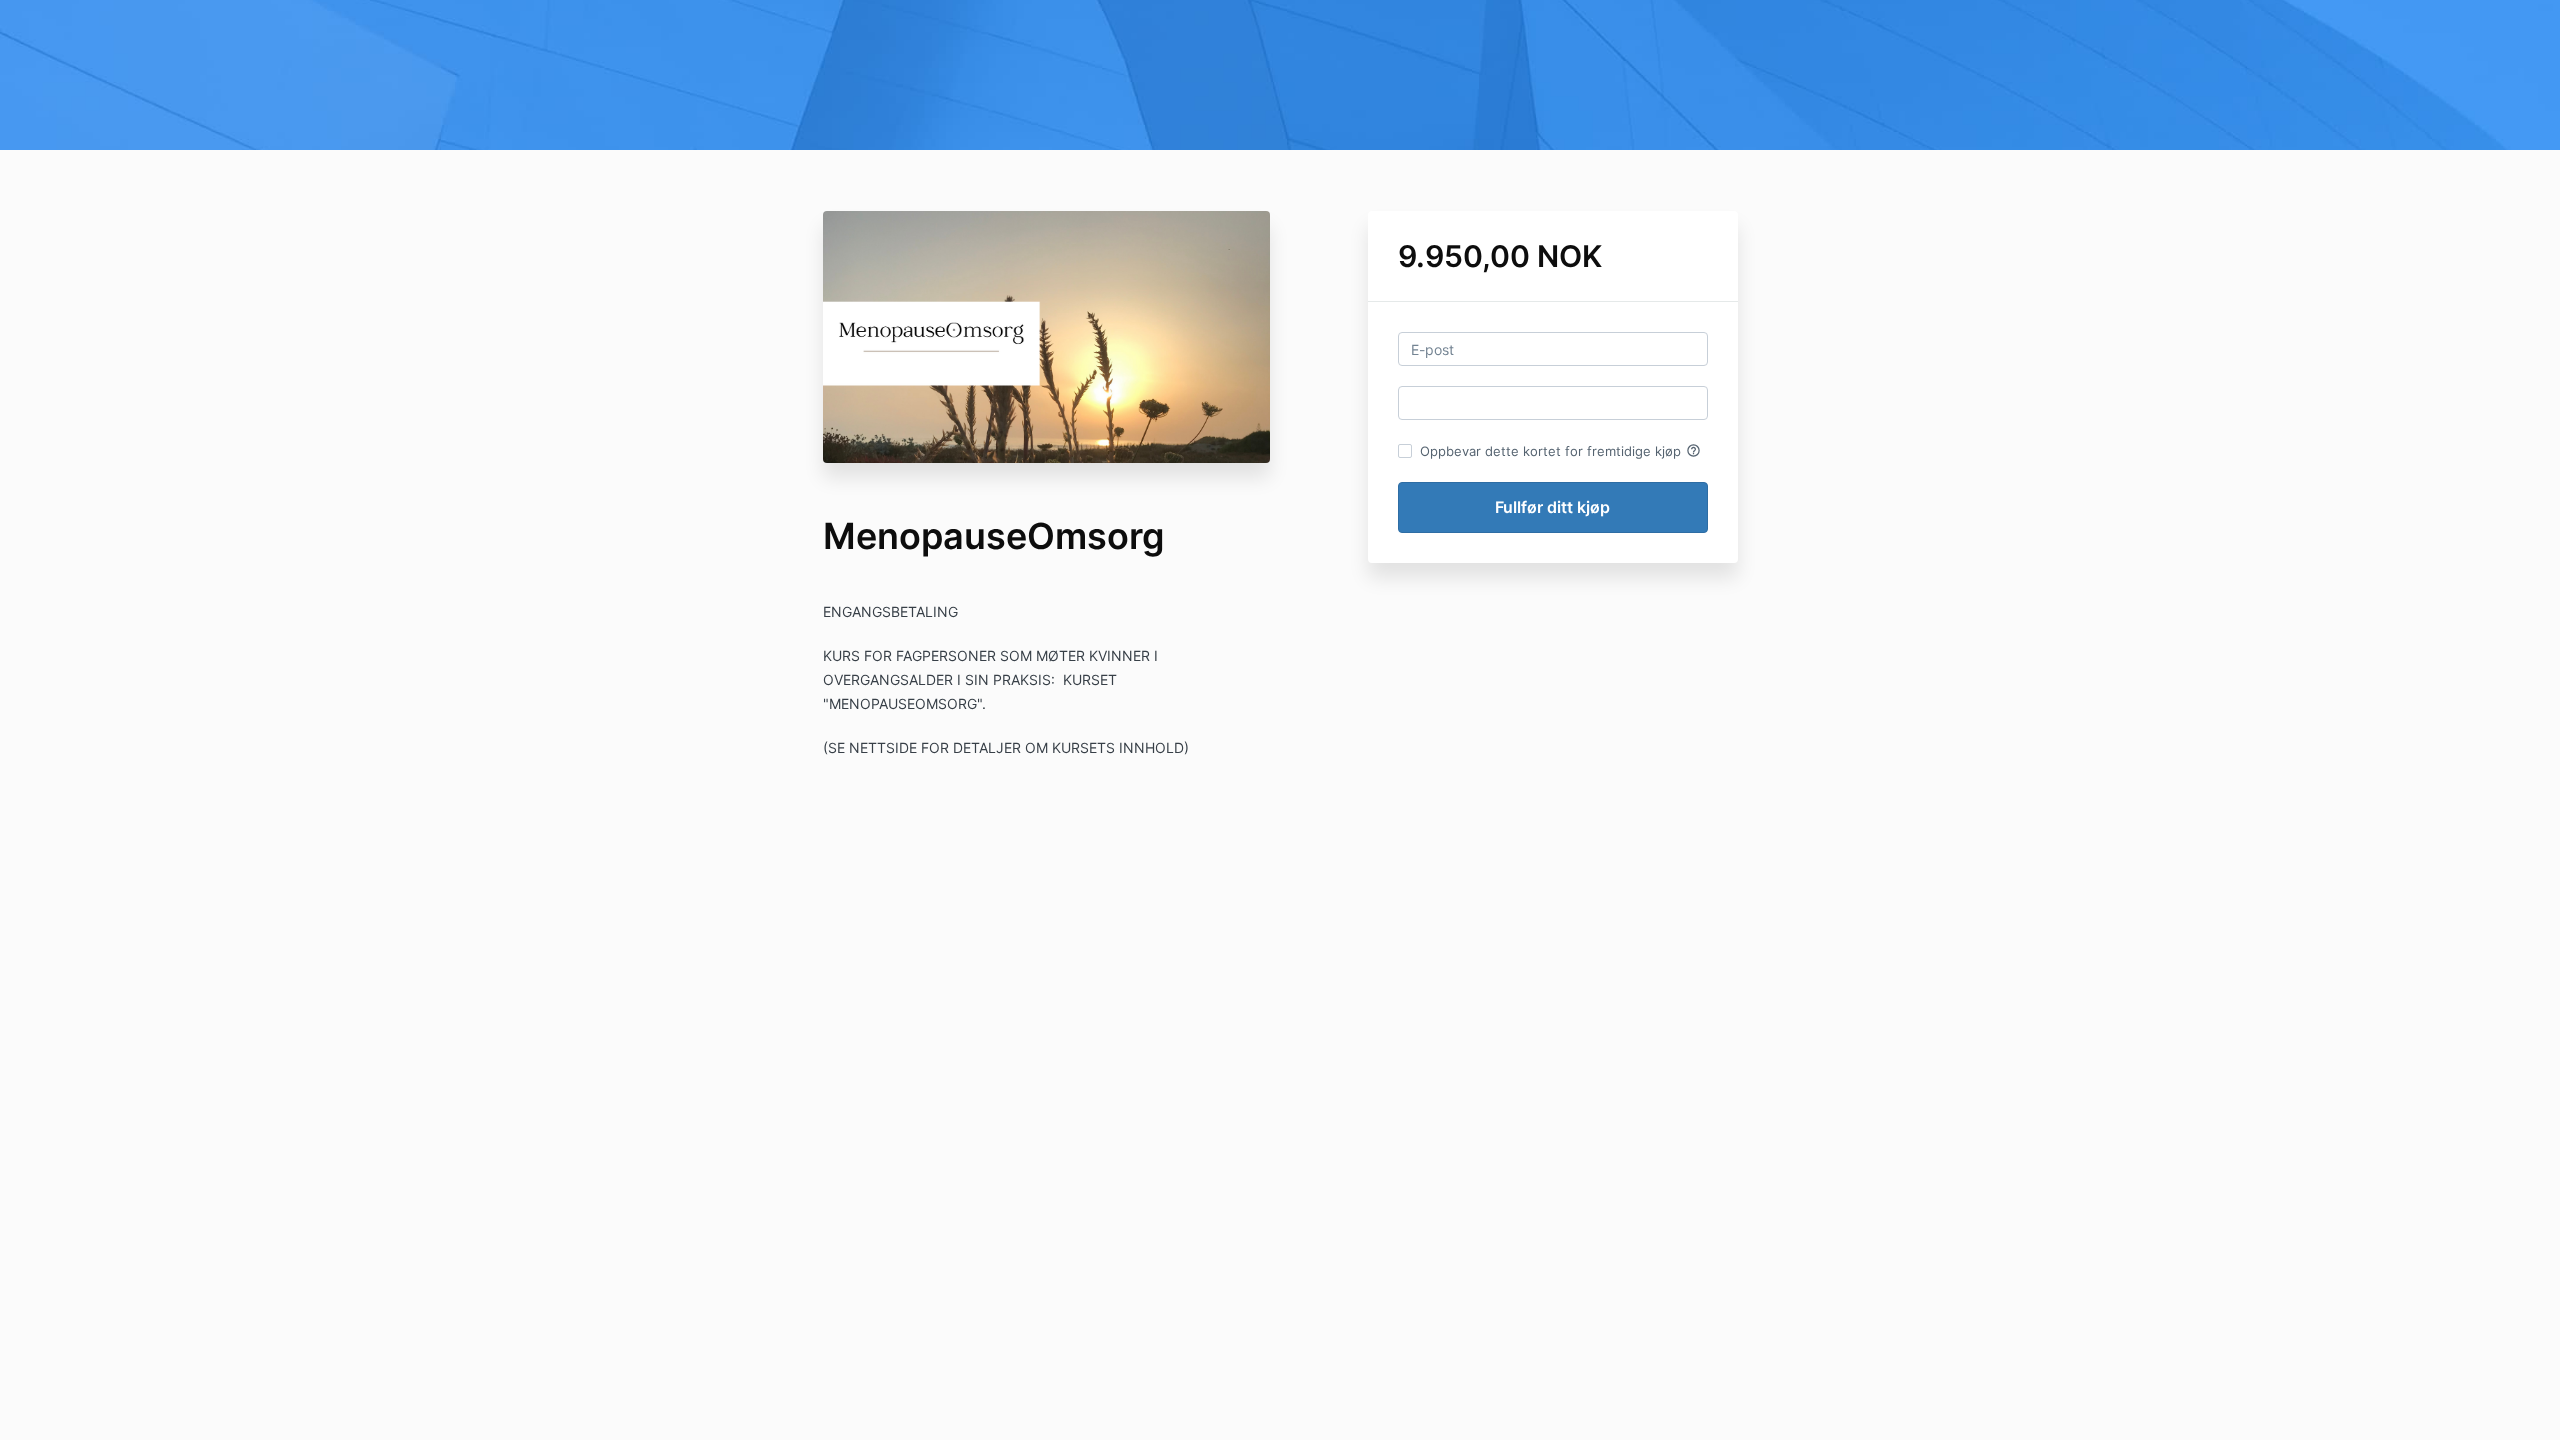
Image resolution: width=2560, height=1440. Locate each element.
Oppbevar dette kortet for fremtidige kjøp (1560, 451)
